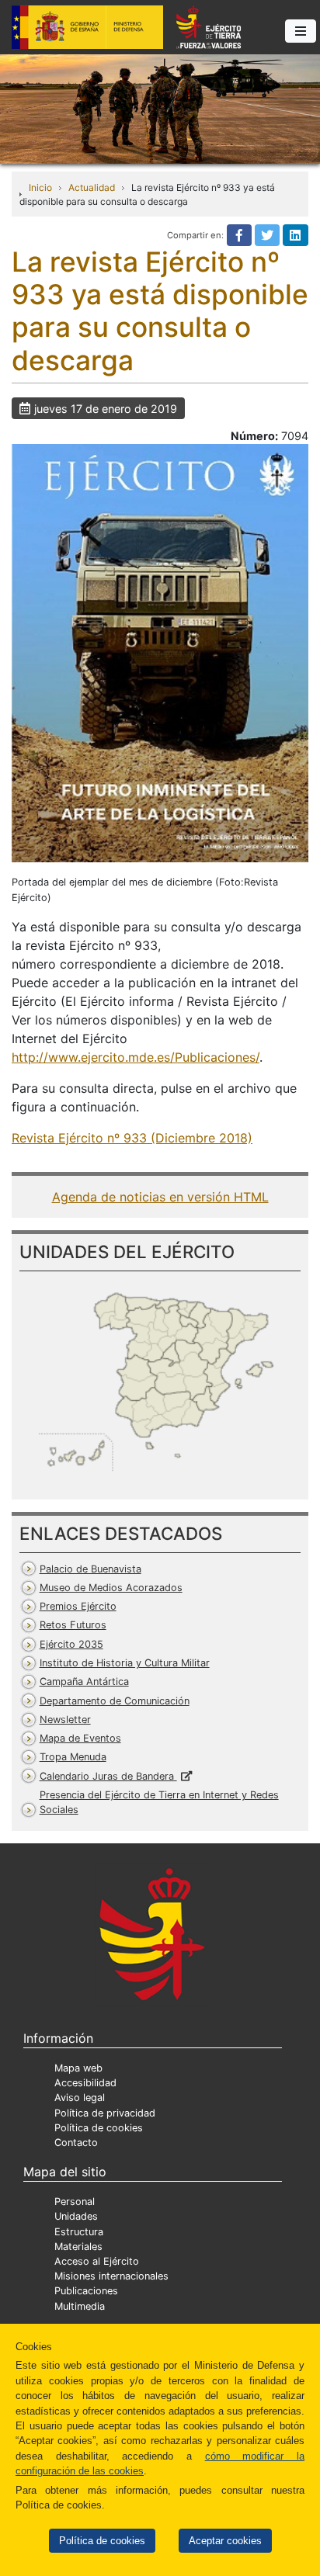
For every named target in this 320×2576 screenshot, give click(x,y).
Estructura (79, 2232)
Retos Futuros (73, 1625)
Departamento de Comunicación (115, 1701)
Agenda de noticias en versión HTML (160, 1197)
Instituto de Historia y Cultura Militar (125, 1663)
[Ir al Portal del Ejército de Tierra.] (160, 108)
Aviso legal (80, 2098)
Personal (75, 2202)
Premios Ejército (78, 1606)
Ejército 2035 (71, 1644)
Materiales (78, 2247)
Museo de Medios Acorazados (111, 1588)
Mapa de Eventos (80, 1738)
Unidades (76, 2216)
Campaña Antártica (84, 1682)
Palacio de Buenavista (90, 1569)
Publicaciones (86, 2291)
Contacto (76, 2143)
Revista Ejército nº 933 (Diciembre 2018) (132, 1138)
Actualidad (92, 187)
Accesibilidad (85, 2083)
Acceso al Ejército (97, 2261)
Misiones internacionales (111, 2276)
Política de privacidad (105, 2113)
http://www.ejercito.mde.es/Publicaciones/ (136, 1057)
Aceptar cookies (225, 2541)
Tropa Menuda (73, 1757)
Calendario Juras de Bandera (108, 1776)
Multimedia (80, 2306)
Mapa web (78, 2068)
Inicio (40, 187)
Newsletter (65, 1720)
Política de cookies (102, 2541)
